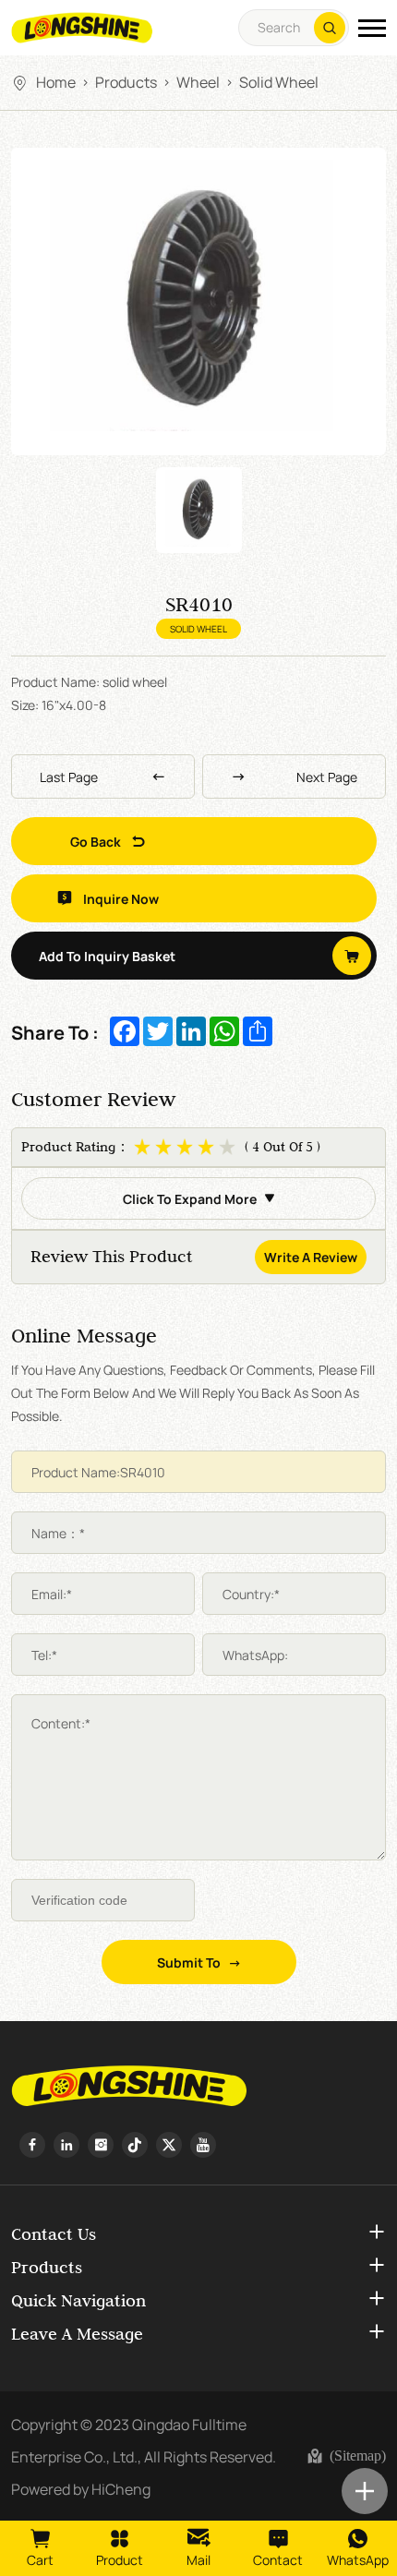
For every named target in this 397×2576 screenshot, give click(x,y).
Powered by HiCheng (81, 2488)
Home (56, 81)
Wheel (198, 81)
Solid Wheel (279, 81)
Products (126, 81)
